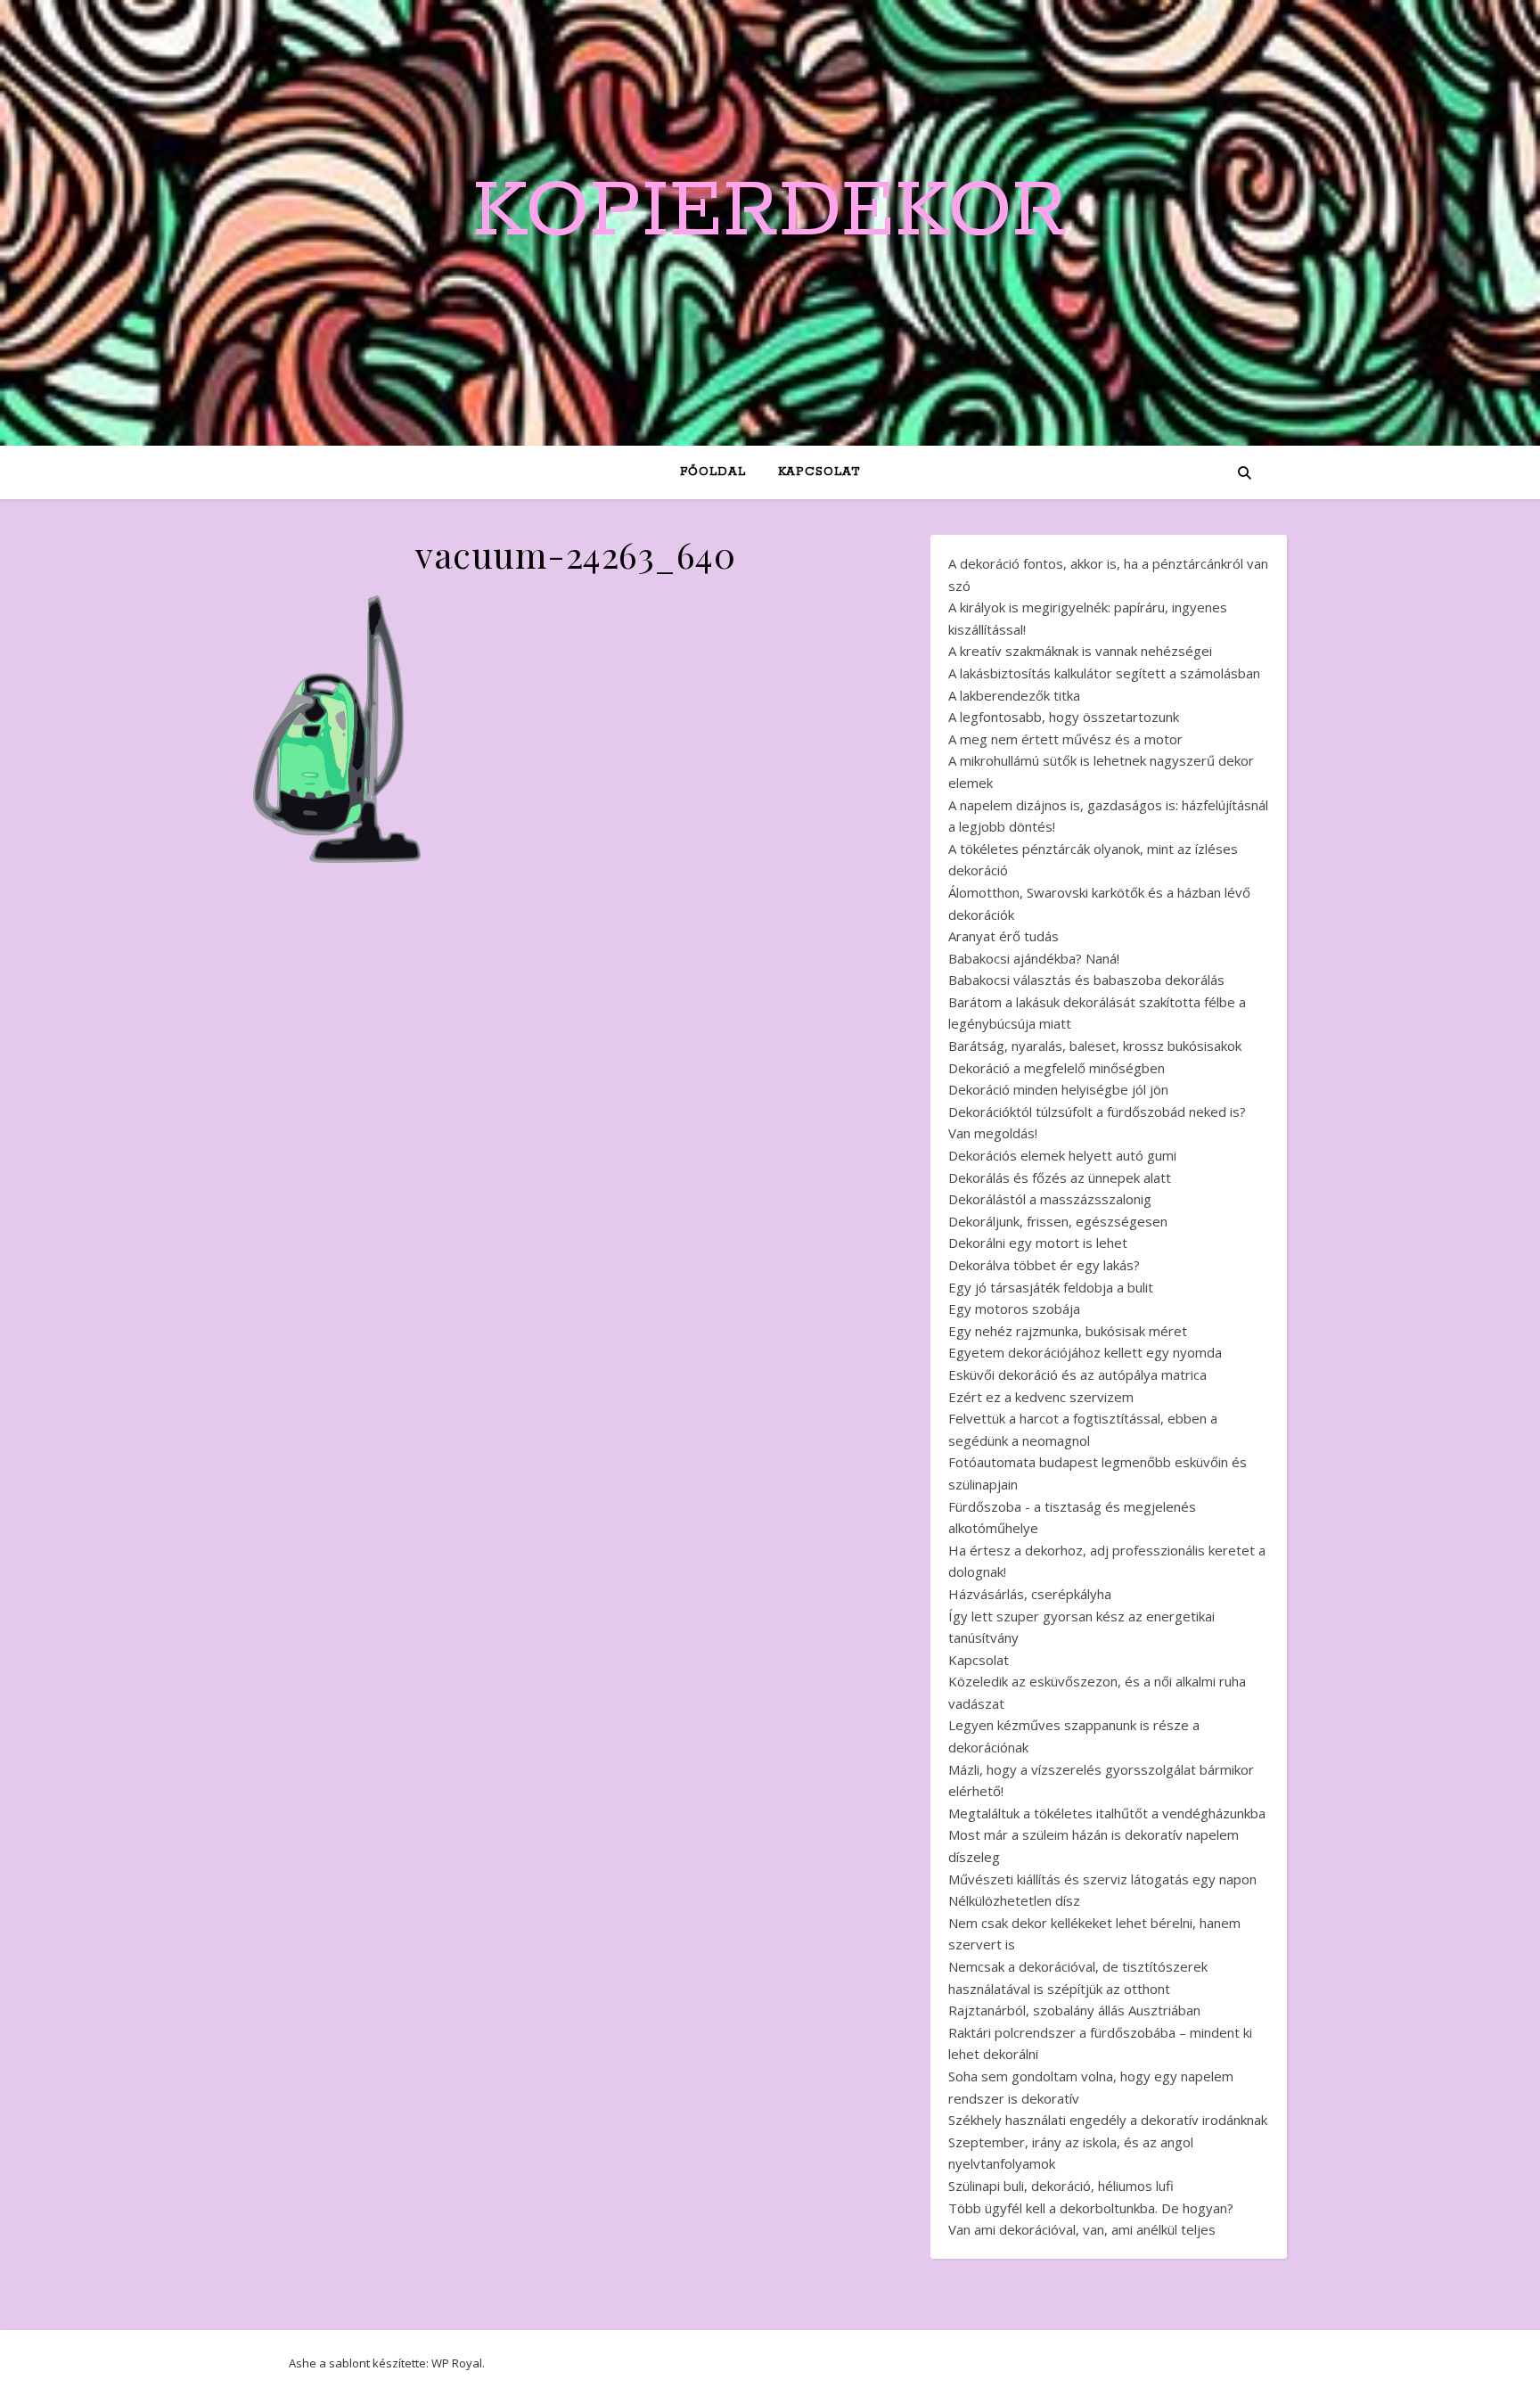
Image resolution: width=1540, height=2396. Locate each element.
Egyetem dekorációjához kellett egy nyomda (1085, 1352)
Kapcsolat (819, 472)
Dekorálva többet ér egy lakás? (1044, 1265)
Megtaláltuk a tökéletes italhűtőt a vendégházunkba (1107, 1813)
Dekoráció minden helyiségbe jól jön (1058, 1089)
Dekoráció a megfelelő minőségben (1057, 1068)
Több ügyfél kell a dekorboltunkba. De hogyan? (1091, 2208)
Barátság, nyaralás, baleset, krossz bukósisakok (1095, 1046)
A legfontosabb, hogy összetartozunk (1064, 717)
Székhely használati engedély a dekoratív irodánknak (1108, 2120)
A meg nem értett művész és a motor (1065, 739)
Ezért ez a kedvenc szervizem (1041, 1397)
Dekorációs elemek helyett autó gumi (1062, 1155)
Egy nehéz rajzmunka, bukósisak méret (1068, 1331)
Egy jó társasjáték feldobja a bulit (1051, 1287)
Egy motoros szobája (1014, 1309)
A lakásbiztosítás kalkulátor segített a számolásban (1104, 673)
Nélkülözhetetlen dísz (1014, 1900)
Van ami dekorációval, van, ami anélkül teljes (1082, 2229)
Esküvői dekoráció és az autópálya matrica (1077, 1374)
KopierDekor (770, 212)
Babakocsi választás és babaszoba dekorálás (1086, 980)
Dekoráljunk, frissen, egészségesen (1058, 1221)
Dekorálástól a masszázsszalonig (1050, 1199)
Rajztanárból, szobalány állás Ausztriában (1074, 2010)
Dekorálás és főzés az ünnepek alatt (1060, 1177)
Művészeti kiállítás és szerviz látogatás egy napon (1102, 1879)
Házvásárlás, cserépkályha (1030, 1594)
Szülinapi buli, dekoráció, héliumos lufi (1061, 2186)
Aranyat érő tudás (1003, 936)
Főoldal (713, 472)
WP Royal (457, 2363)
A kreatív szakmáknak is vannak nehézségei (1080, 651)
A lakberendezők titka (1014, 695)
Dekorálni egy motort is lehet (1038, 1243)
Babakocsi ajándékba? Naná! (1034, 958)
